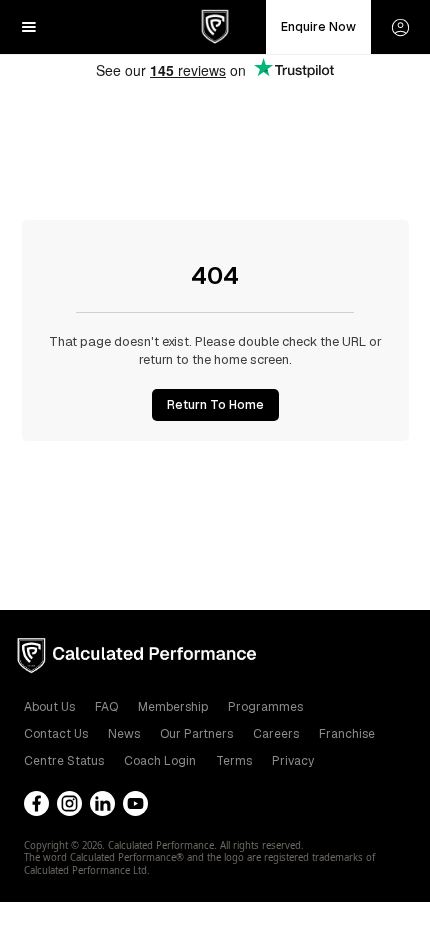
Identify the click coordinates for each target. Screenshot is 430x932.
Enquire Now (318, 27)
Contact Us (56, 734)
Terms (234, 761)
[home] (215, 27)
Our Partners (196, 734)
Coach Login (160, 761)
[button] (29, 27)
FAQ (106, 707)
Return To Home (215, 405)
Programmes (265, 707)
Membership (173, 707)
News (124, 734)
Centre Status (64, 761)
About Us (49, 707)
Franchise (347, 734)
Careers (276, 734)
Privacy (293, 761)
